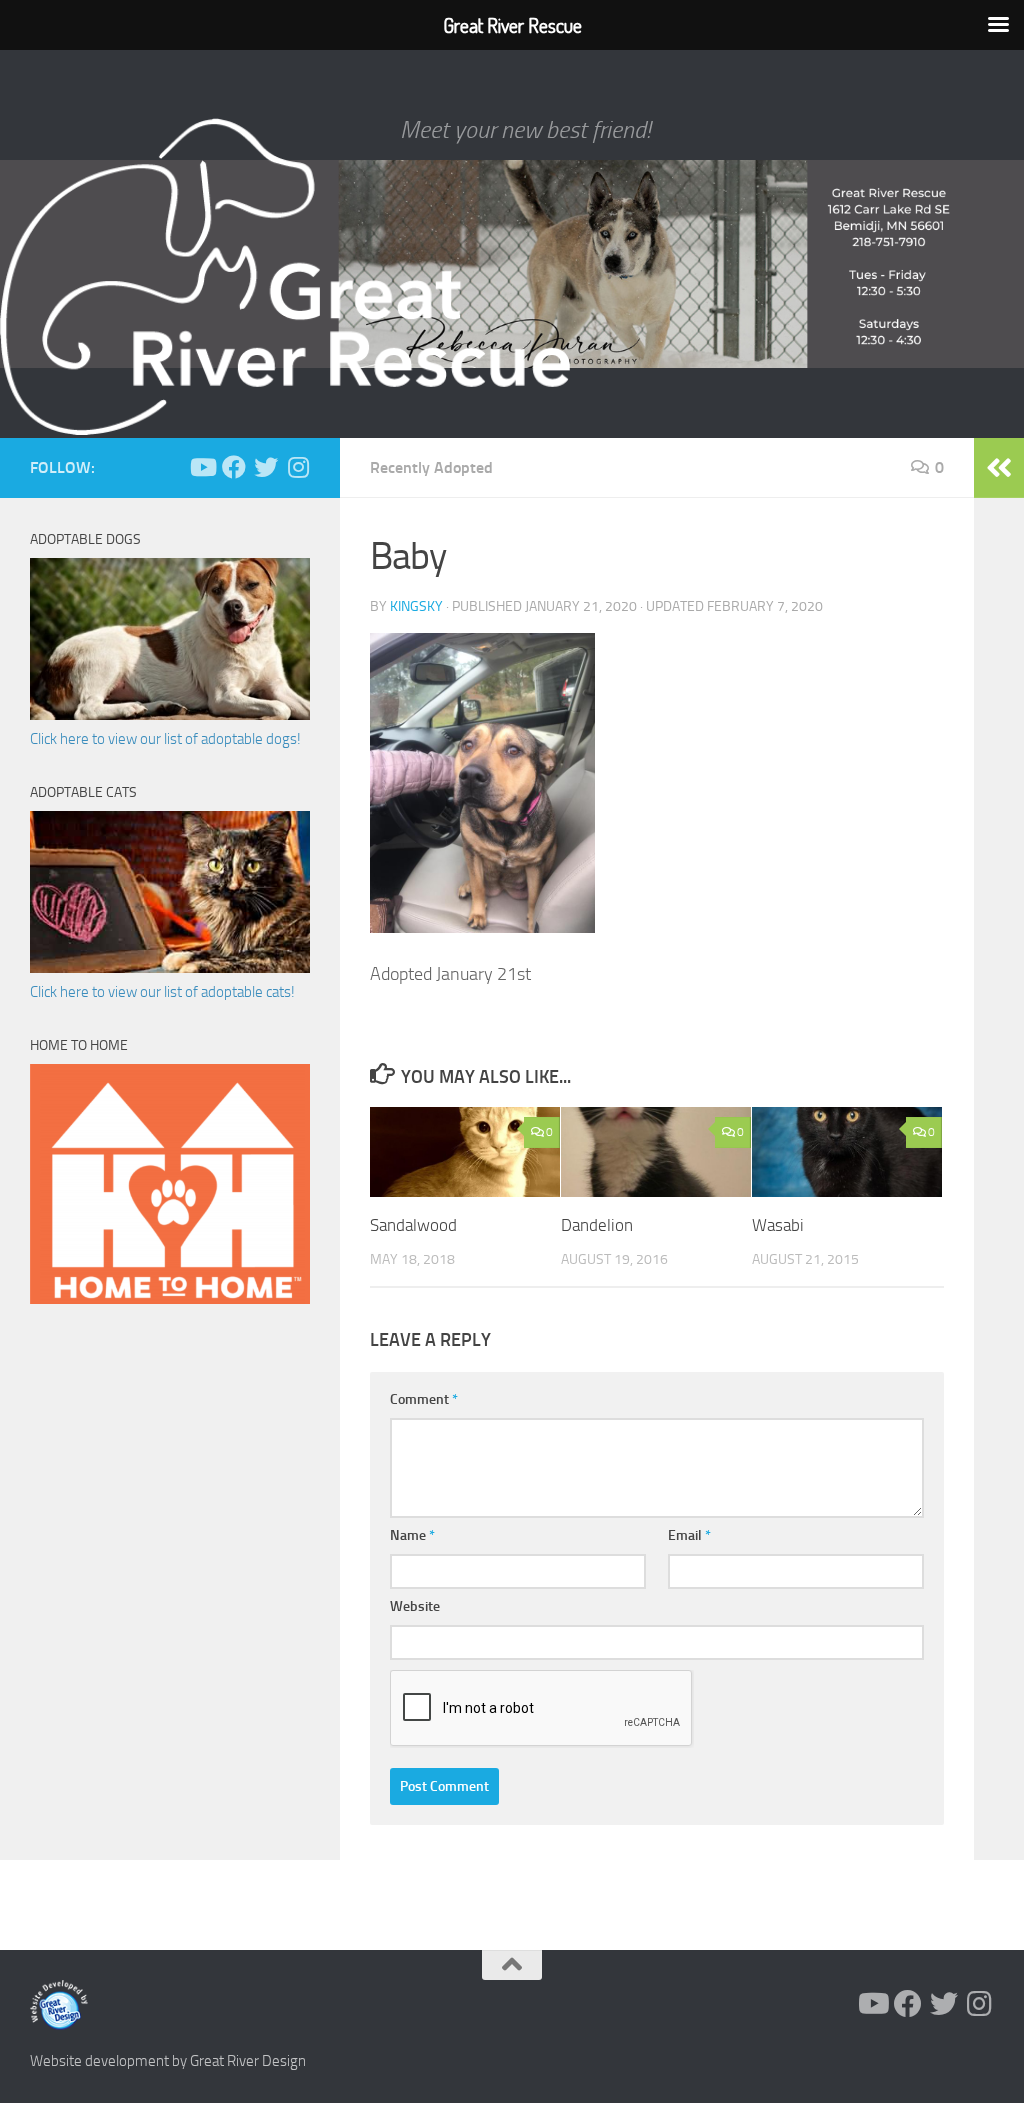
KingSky (416, 606)
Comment (424, 1399)
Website (415, 1606)
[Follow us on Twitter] (266, 467)
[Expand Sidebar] (999, 468)
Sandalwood (413, 1225)
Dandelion (597, 1225)
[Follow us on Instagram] (298, 467)
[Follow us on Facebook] (234, 467)
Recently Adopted (431, 467)
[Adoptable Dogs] (170, 715)
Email (689, 1535)
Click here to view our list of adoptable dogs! (165, 739)
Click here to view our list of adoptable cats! (162, 992)
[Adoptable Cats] (170, 968)
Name (412, 1535)
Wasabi (778, 1225)
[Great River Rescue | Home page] (285, 277)
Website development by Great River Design (168, 2061)
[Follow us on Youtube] (202, 467)
